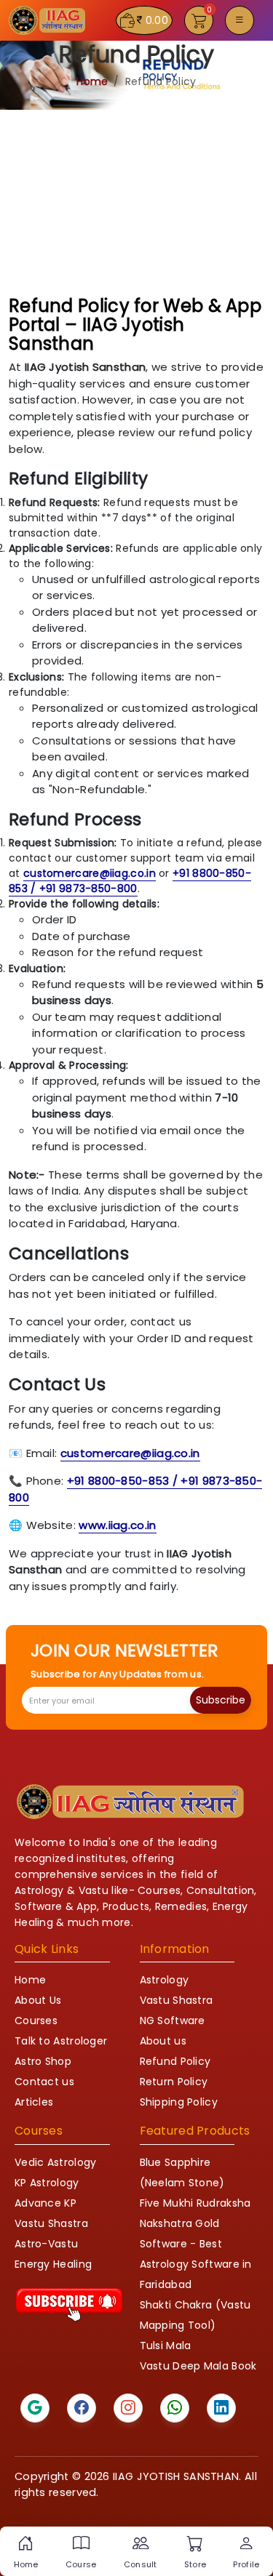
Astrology (165, 1980)
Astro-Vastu (46, 2244)
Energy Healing (53, 2264)
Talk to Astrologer (61, 2041)
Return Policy (174, 2082)
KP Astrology (47, 2183)
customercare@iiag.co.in (90, 873)
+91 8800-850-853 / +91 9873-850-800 (130, 881)
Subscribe (221, 1700)
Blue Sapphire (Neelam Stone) (182, 2172)
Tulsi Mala (166, 2346)
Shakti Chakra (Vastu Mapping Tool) (195, 2315)
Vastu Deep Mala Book (198, 2366)
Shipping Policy (179, 2102)
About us (163, 2041)
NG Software (173, 2021)
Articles (34, 2102)
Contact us (44, 2082)
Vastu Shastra (177, 2000)
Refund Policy (175, 2061)
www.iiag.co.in (117, 1525)
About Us (38, 2000)
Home (92, 81)
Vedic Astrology (56, 2162)
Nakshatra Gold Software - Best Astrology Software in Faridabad (196, 2254)
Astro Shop (43, 2061)
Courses (36, 2021)
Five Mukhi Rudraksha (195, 2203)
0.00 (157, 20)
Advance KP (45, 2203)
